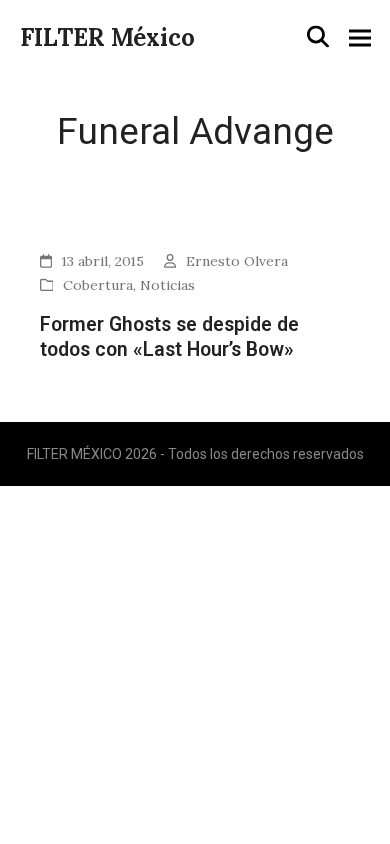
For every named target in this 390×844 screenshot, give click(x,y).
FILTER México (107, 37)
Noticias (167, 285)
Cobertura (98, 285)
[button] (318, 37)
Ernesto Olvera (237, 261)
